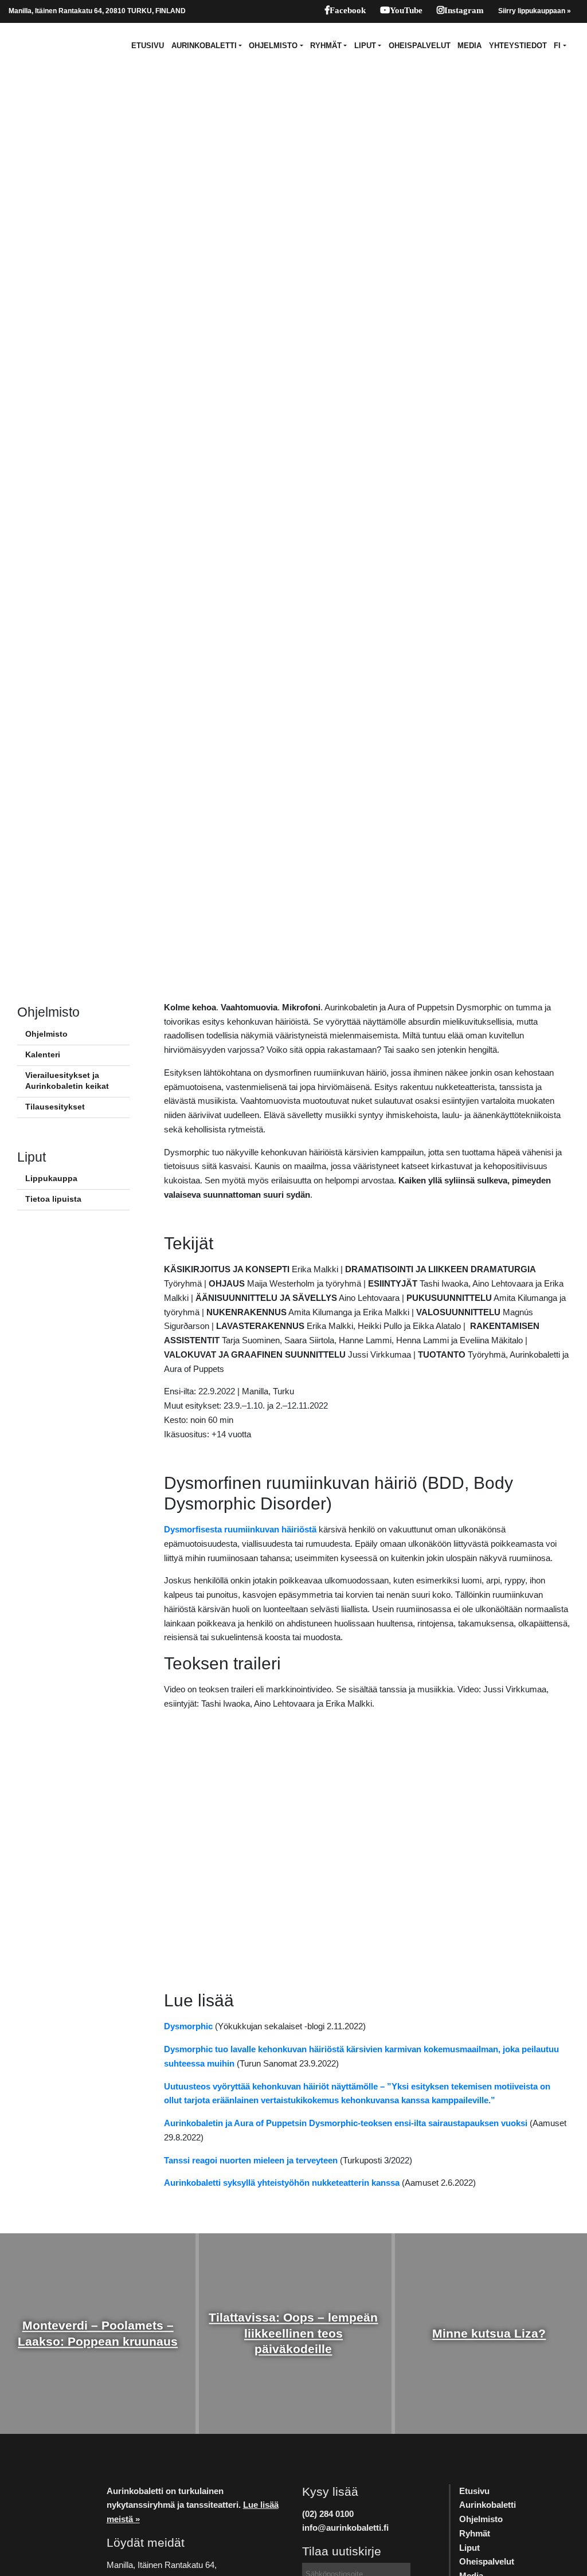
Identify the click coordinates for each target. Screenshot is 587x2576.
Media (469, 46)
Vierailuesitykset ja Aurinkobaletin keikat (67, 1081)
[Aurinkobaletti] (37, 46)
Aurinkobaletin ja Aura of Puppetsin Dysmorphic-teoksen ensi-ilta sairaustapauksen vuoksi (346, 2123)
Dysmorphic (188, 2026)
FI (557, 46)
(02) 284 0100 (328, 2514)
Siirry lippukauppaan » (535, 11)
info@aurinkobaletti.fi (345, 2528)
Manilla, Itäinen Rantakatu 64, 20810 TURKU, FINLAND (97, 11)
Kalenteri (43, 1055)
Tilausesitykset (55, 1107)
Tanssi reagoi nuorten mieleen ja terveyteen (251, 2160)
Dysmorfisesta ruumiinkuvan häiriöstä (240, 1529)
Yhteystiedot (518, 46)
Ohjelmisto (273, 46)
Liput (365, 46)
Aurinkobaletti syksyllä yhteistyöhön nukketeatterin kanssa (282, 2183)
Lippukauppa (51, 1179)
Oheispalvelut (420, 46)
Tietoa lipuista (53, 1199)
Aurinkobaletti (204, 46)
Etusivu (148, 46)
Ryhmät (326, 46)
